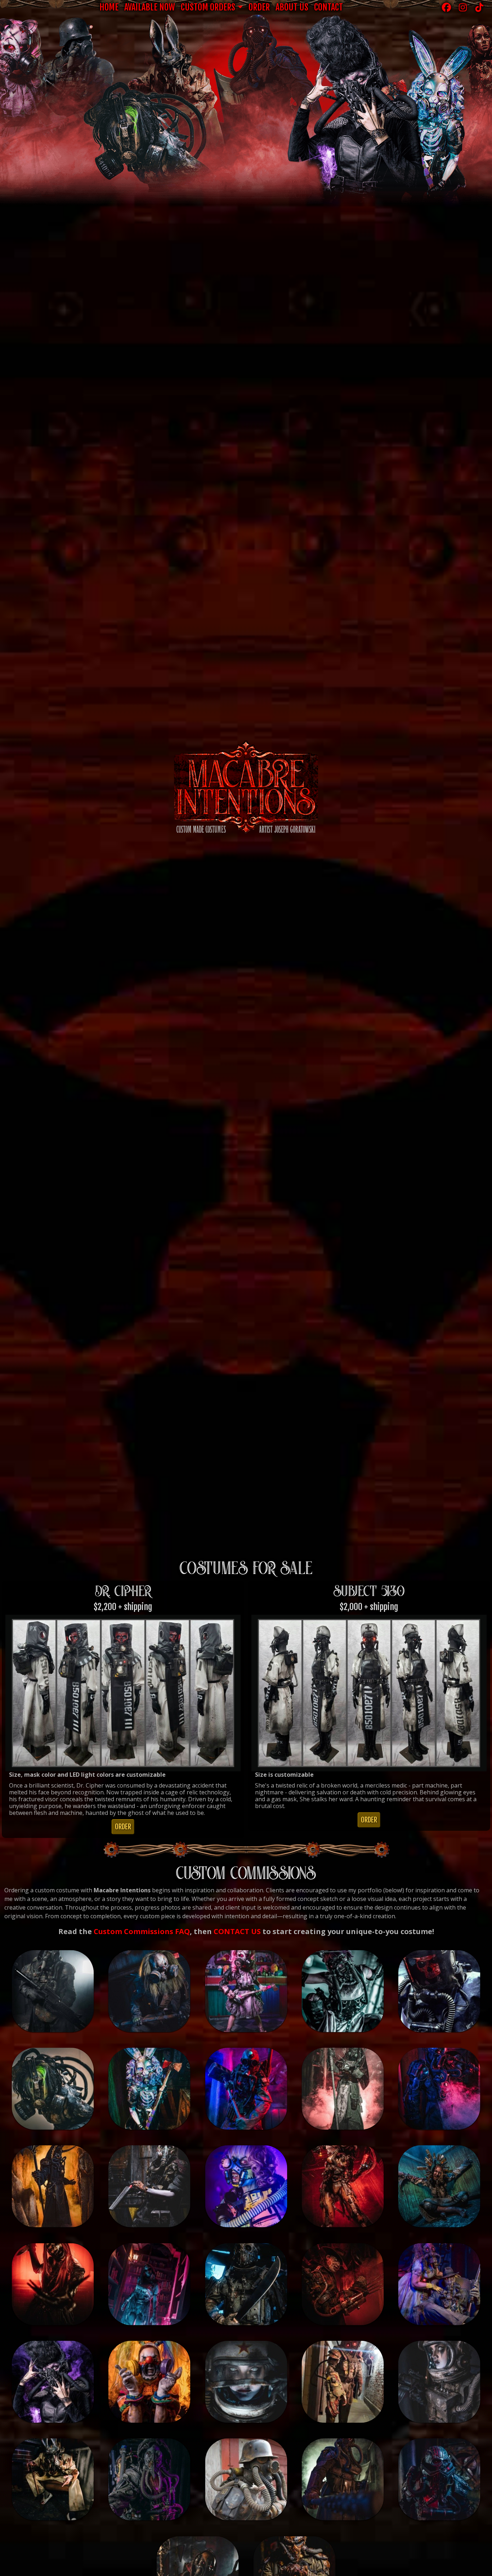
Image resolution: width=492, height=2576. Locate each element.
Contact (328, 7)
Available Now (150, 7)
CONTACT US (237, 1931)
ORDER (123, 1827)
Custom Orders (208, 7)
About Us (292, 7)
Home (109, 7)
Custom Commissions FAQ (142, 1931)
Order (259, 7)
